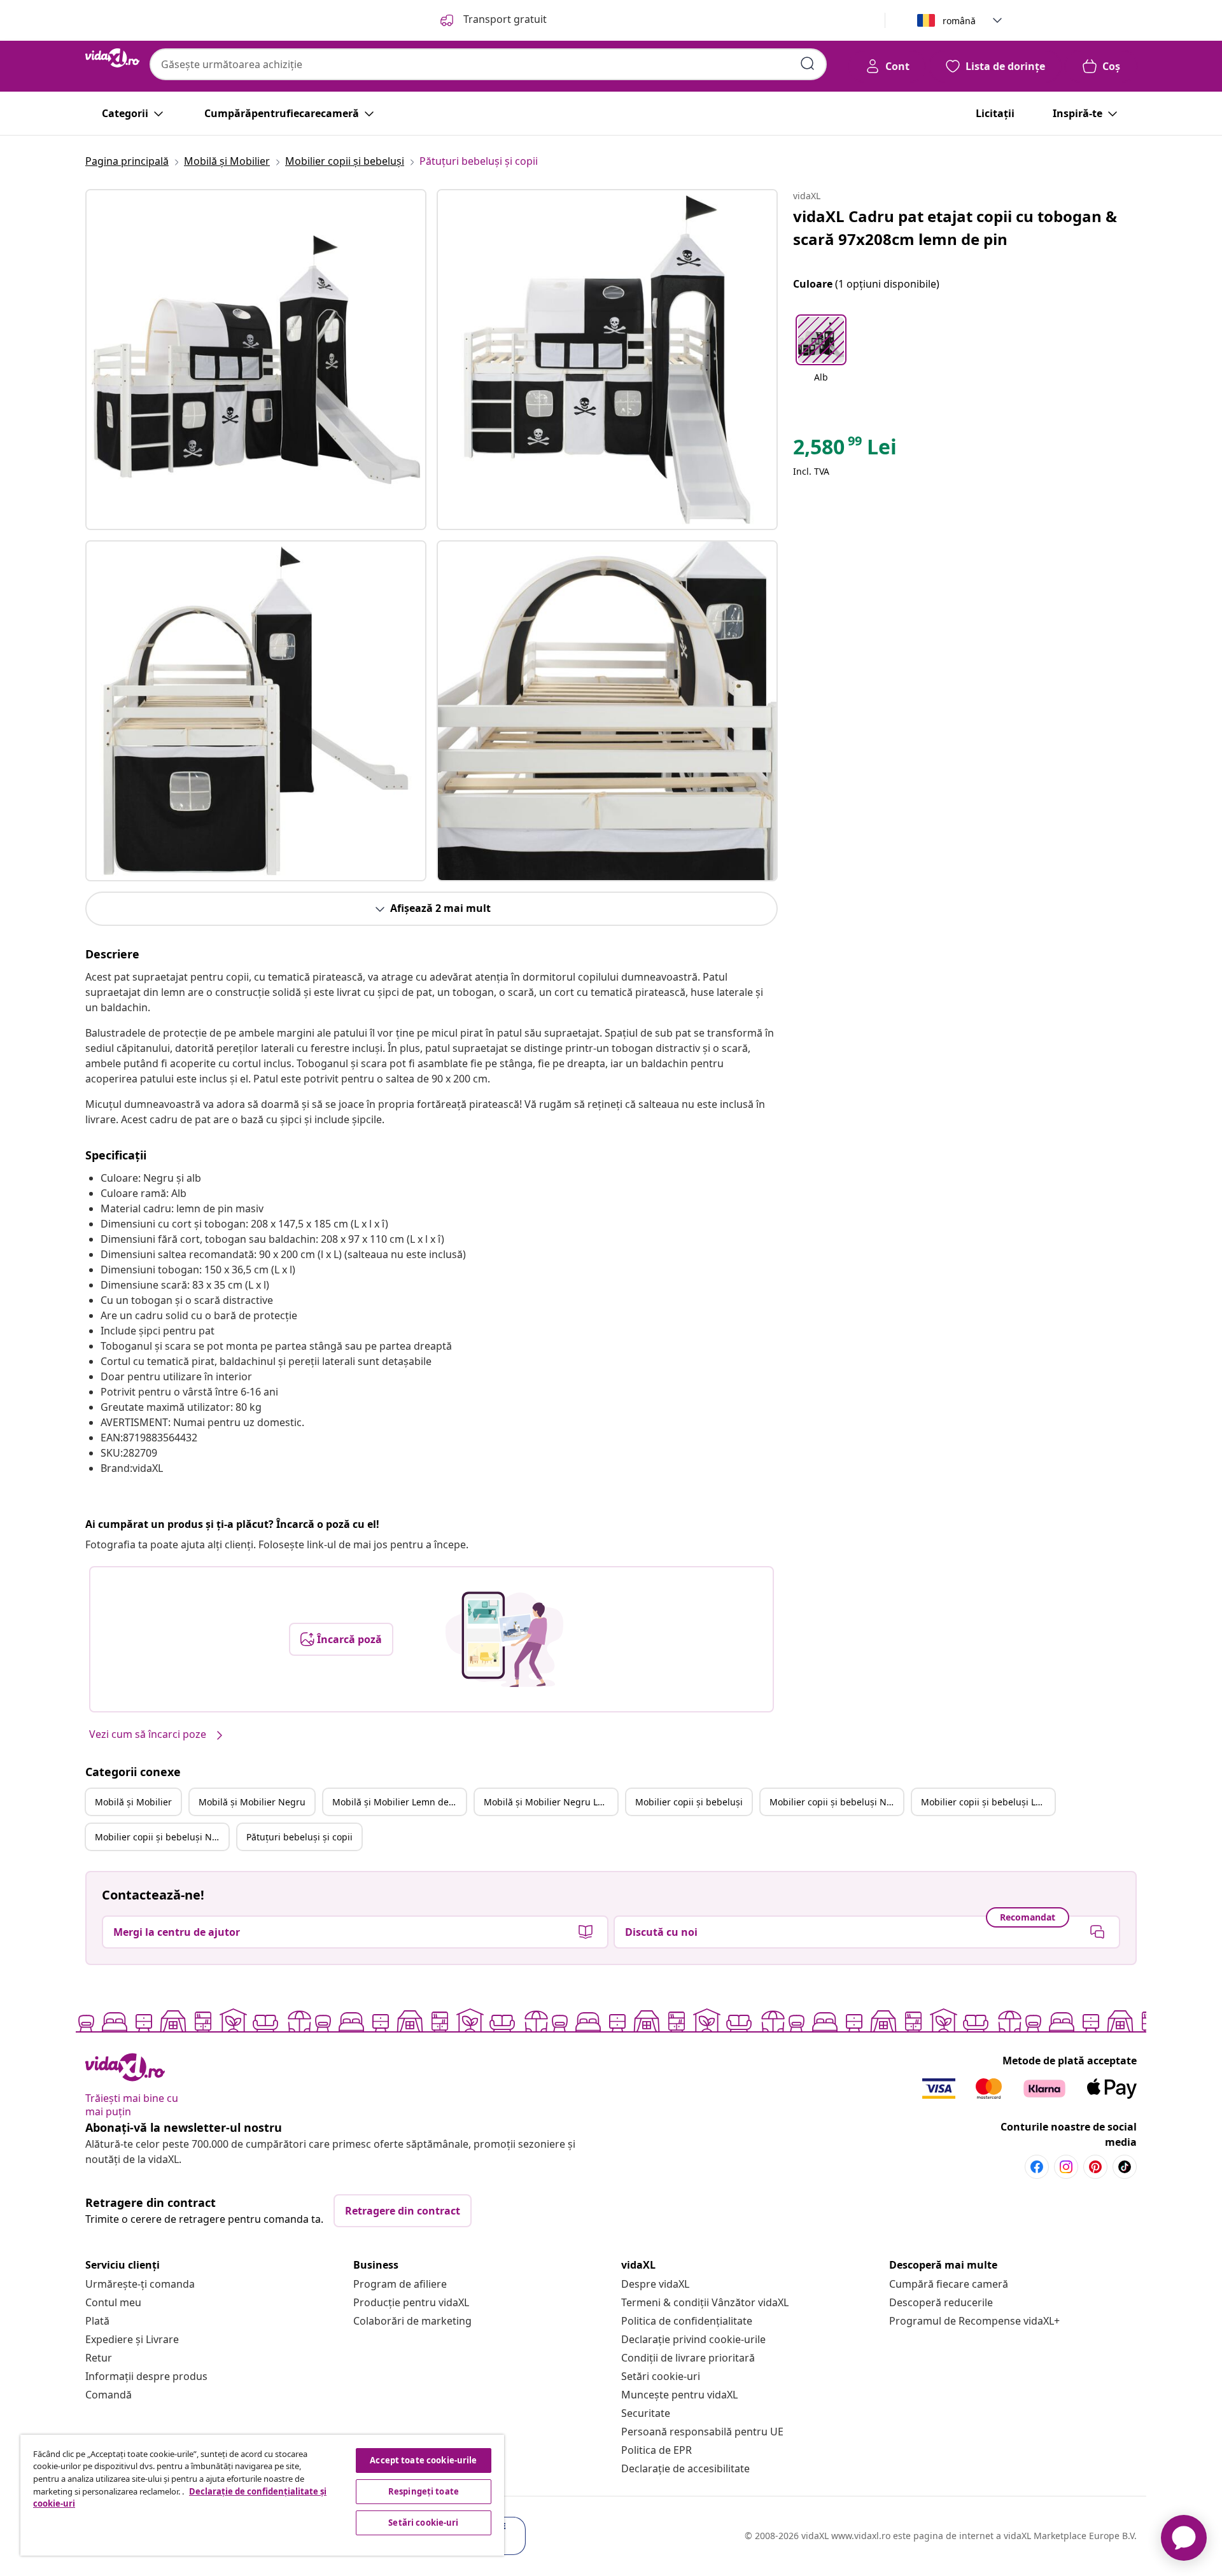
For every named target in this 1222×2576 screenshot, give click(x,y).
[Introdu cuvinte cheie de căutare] (808, 64)
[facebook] (1037, 2167)
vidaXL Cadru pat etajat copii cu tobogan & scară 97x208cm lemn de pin (955, 227)
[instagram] (1066, 2167)
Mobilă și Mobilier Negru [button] (252, 1802)
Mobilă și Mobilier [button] (133, 1802)
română (959, 21)
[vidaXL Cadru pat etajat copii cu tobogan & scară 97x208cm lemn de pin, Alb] (256, 360)
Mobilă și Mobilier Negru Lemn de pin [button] (551, 1802)
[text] (845, 450)
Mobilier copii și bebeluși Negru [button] (836, 1802)
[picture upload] (504, 1639)
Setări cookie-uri (661, 2376)
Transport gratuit (504, 19)
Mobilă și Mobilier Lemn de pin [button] (399, 1802)
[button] (821, 356)
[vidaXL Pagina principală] (112, 58)
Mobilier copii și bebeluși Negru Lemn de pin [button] (162, 1837)
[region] (262, 2495)
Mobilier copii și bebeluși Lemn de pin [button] (988, 1802)
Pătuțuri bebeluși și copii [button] (299, 1837)
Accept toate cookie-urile (423, 2460)
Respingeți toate (424, 2491)
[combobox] (488, 64)
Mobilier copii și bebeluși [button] (689, 1802)
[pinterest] (1095, 2167)
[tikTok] (1125, 2167)
